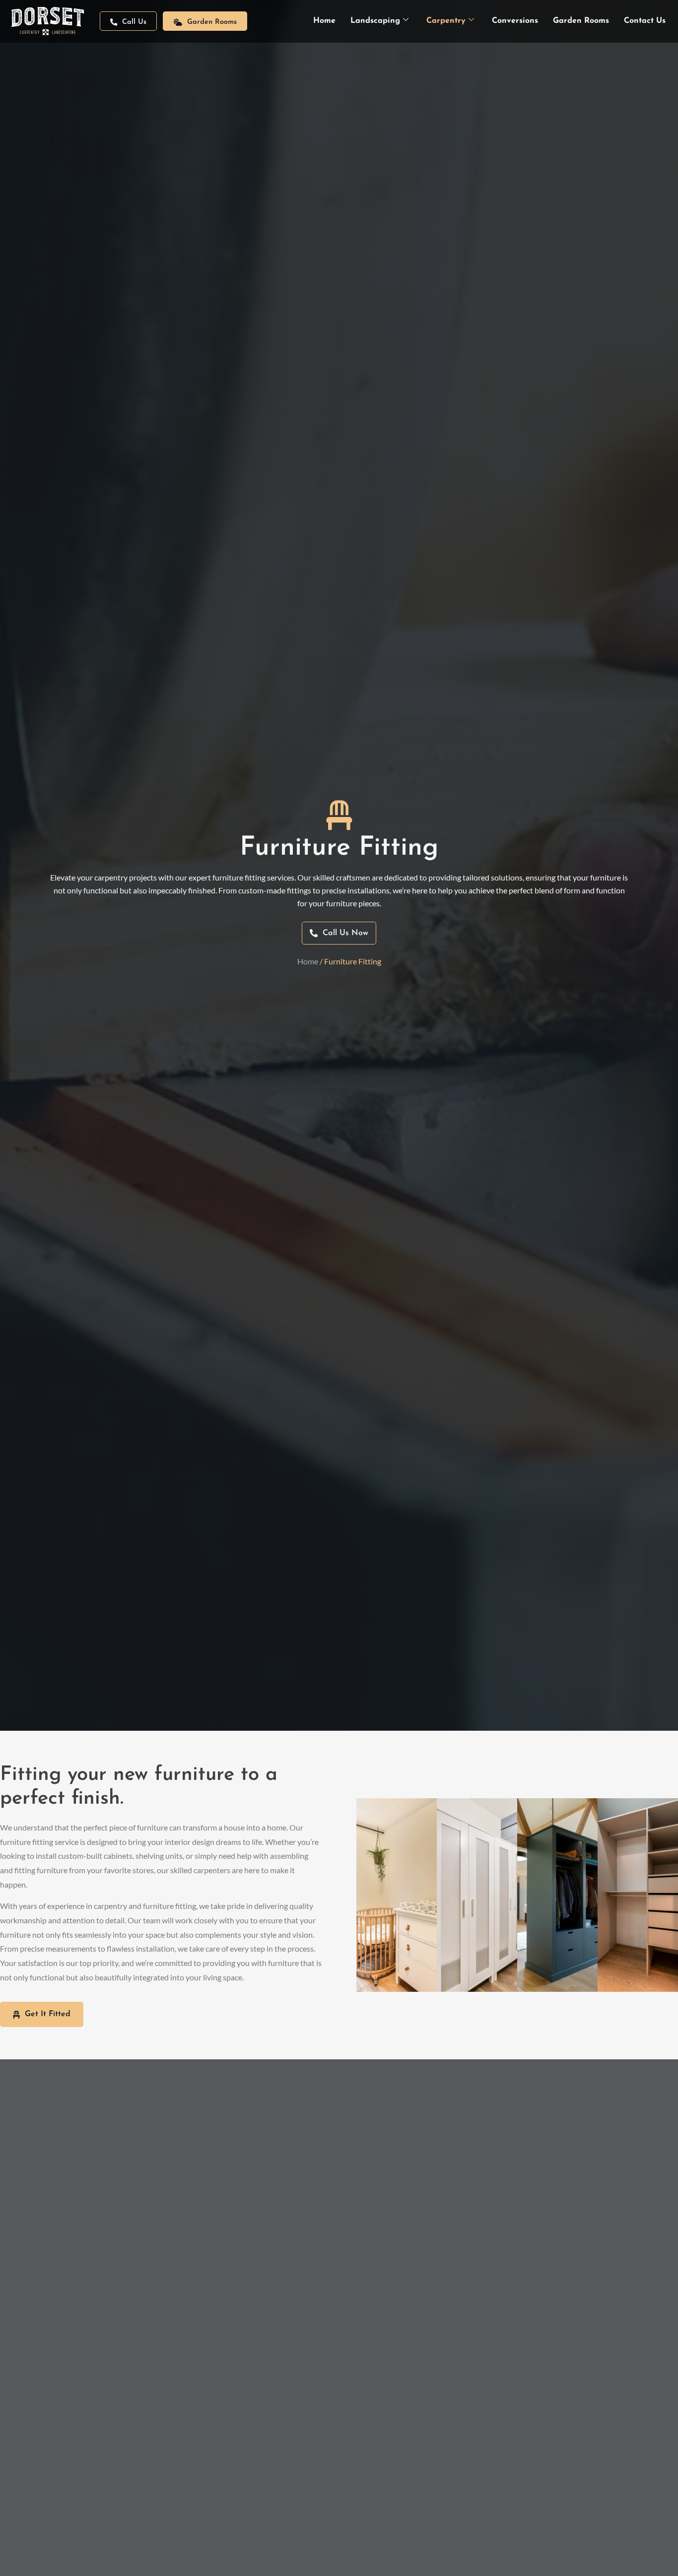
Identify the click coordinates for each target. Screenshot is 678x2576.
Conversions (515, 21)
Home (324, 21)
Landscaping (375, 21)
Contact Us (645, 21)
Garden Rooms (581, 21)
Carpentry (446, 21)
